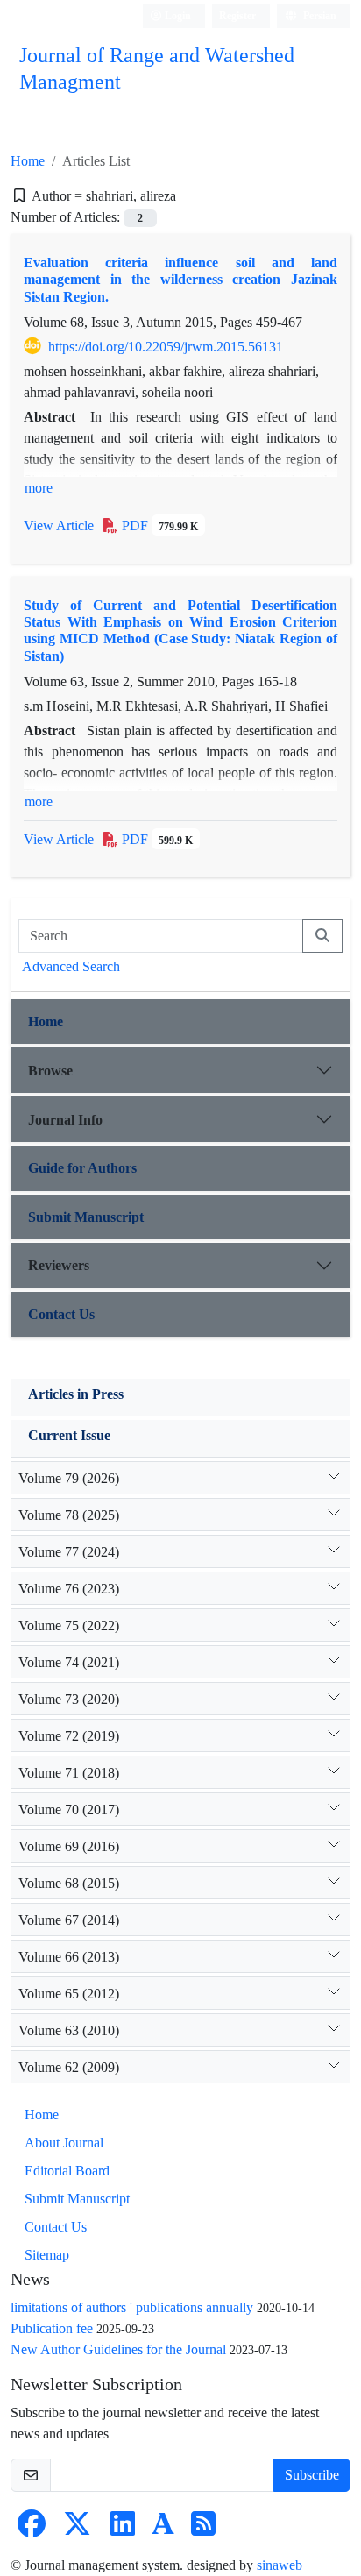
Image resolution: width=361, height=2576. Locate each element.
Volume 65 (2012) (69, 1994)
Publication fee (52, 2328)
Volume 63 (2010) (69, 2030)
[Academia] (163, 2529)
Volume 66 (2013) (69, 1957)
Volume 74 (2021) (69, 1662)
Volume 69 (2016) (69, 1846)
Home (28, 161)
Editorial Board (67, 2171)
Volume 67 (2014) (69, 1920)
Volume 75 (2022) (69, 1625)
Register (237, 15)
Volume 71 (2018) (69, 1773)
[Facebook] (32, 2529)
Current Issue (69, 1435)
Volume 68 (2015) (69, 1883)
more (39, 488)
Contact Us (61, 1314)
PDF (158, 525)
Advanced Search (71, 966)
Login (177, 15)
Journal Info (65, 1120)
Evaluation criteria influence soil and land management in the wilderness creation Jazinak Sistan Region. (180, 279)
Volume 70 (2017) (69, 1810)
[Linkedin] (123, 2529)
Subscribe (312, 2475)
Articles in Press (76, 1394)
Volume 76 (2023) (69, 1589)
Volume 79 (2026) (69, 1478)
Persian (319, 15)
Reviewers (59, 1265)
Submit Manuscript (86, 1217)
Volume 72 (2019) (69, 1736)
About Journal (64, 2143)
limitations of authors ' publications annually (132, 2307)
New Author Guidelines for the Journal (118, 2349)
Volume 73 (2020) (69, 1699)
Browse (50, 1071)
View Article (59, 525)
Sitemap (47, 2255)
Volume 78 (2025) (69, 1515)
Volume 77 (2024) (69, 1552)
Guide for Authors (82, 1168)
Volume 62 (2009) (69, 2067)
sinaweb (280, 2565)
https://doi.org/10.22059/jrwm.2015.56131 (166, 347)
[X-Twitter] (77, 2529)
